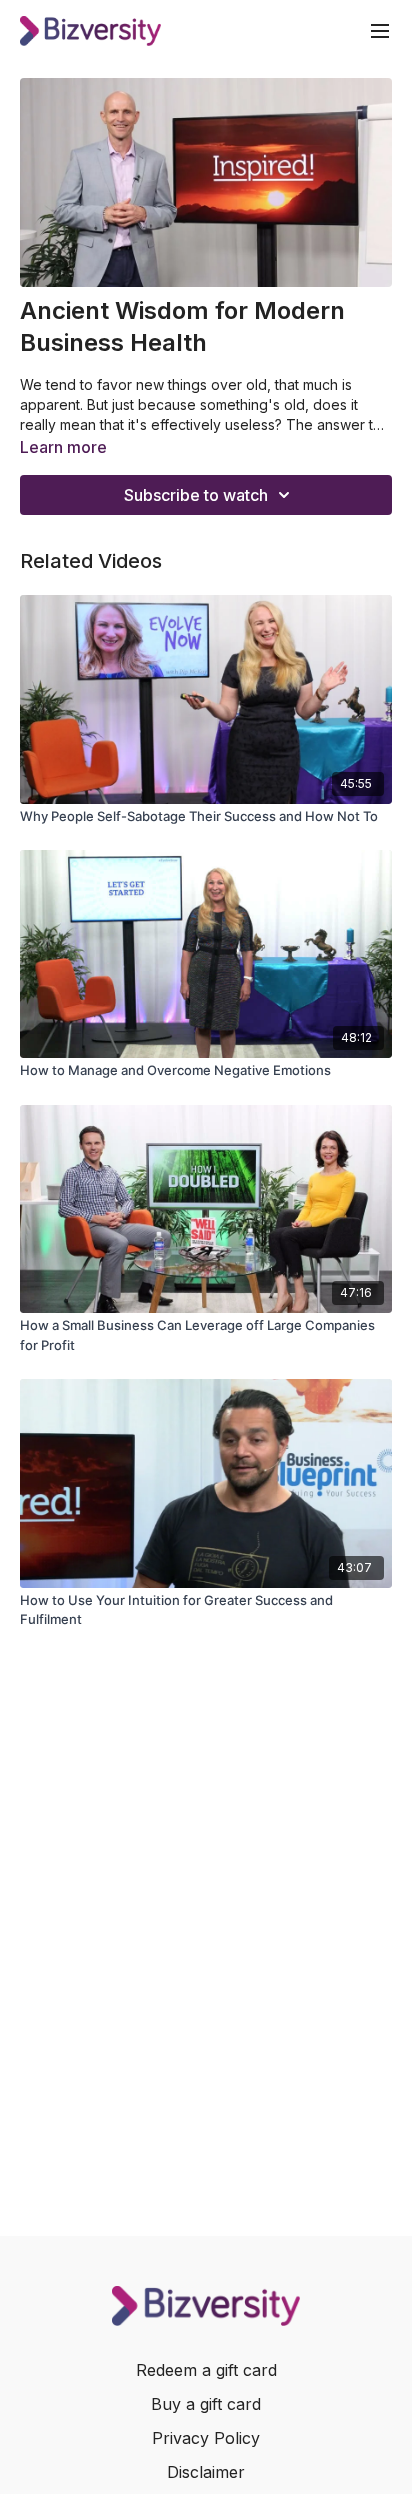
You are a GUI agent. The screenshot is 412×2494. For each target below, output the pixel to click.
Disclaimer (206, 2472)
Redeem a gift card (206, 2370)
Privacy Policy (206, 2438)
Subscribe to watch (196, 495)
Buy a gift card (206, 2404)
